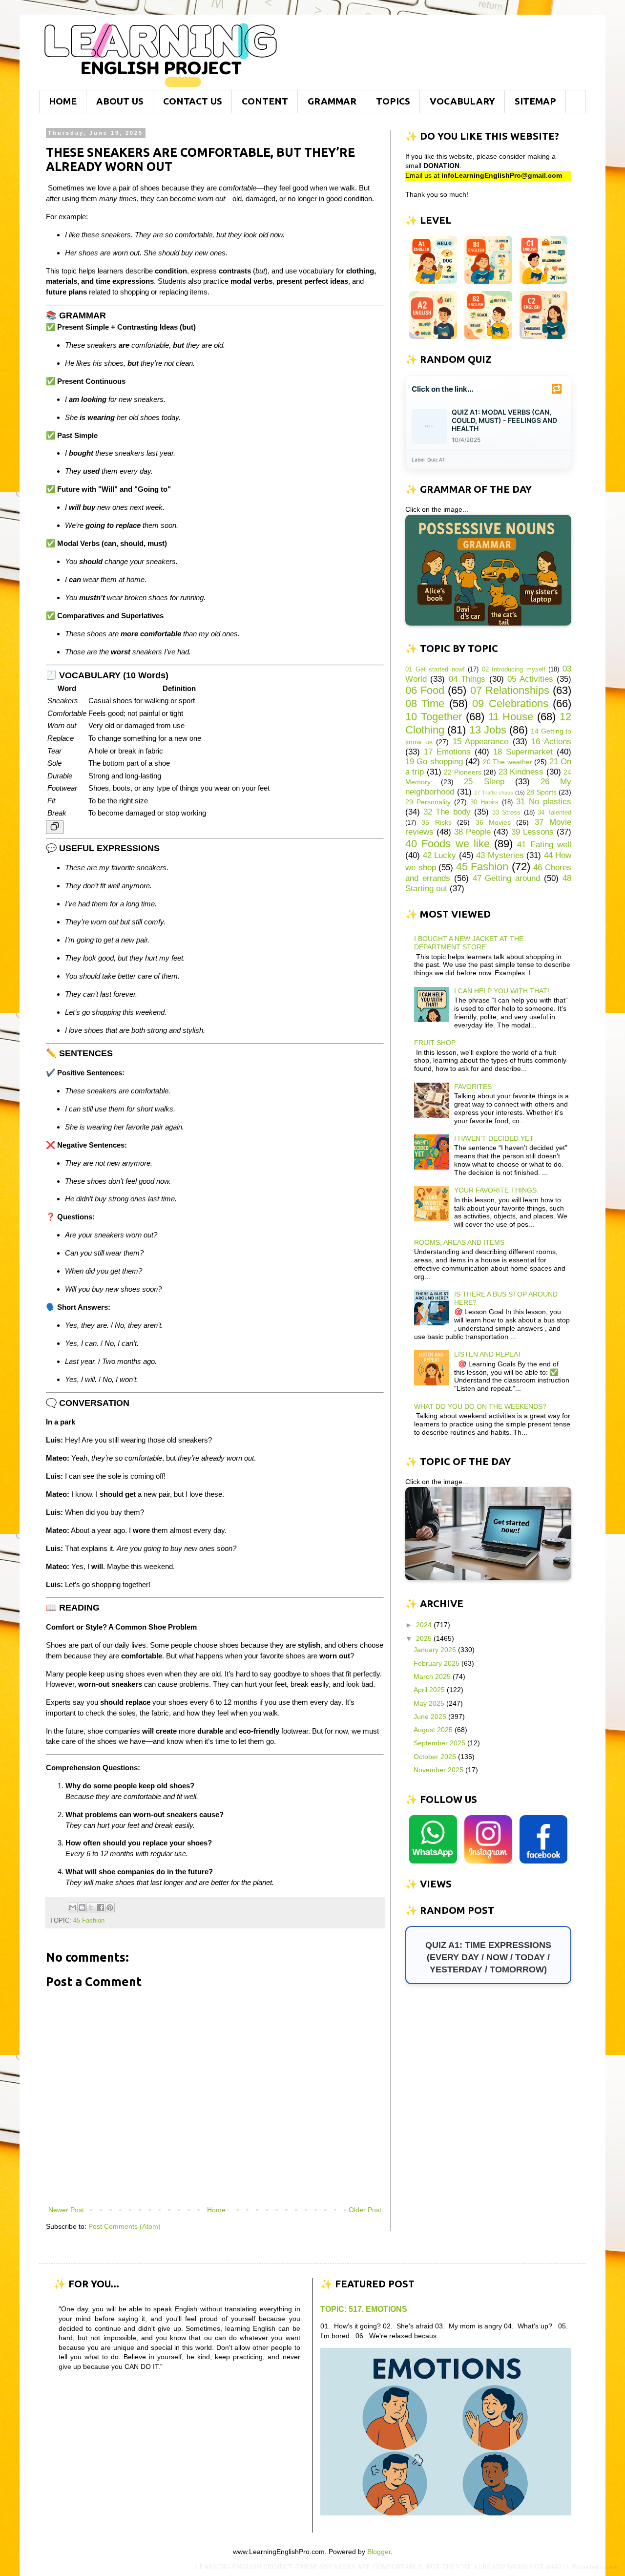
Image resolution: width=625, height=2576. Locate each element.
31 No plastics (544, 802)
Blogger (379, 2552)
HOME (63, 101)
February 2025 (437, 1663)
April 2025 (430, 1690)
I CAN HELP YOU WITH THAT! (502, 991)
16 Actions (551, 742)
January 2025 (436, 1650)
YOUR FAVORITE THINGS (495, 1190)
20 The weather (508, 762)
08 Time (425, 703)
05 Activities (530, 679)
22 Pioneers (462, 772)
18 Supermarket (523, 752)
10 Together (434, 717)
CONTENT (265, 101)
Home (216, 2210)
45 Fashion (89, 1921)
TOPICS (393, 101)
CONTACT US (193, 101)
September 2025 (440, 1743)
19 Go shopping (434, 762)
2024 (425, 1625)
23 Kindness (521, 772)
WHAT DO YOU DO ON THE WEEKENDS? (480, 1406)
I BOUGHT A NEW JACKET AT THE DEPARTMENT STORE (469, 943)
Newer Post (66, 2210)
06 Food (425, 690)
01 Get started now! (435, 670)
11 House (511, 717)
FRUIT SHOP (435, 1043)
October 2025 (436, 1757)
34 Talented (554, 813)
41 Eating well (544, 845)
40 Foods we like (448, 844)
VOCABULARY (462, 101)
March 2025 (433, 1676)
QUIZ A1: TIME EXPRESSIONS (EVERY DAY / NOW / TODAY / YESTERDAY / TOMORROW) (488, 1957)
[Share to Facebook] (101, 1907)
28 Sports (542, 792)
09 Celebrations (510, 703)
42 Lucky (440, 855)
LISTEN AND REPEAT (488, 1354)
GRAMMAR (332, 101)
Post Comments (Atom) (125, 2226)
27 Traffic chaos (494, 793)
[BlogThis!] (82, 1907)
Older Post (365, 2210)
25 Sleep (484, 782)
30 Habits (484, 802)
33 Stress (506, 813)
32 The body (447, 812)
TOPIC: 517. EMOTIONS (364, 2309)
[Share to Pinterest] (110, 1907)
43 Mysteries (500, 855)
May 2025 (430, 1703)
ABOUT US (120, 101)
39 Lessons (532, 832)
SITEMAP (535, 101)
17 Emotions (447, 752)
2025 (425, 1638)
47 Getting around (507, 878)
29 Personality (428, 802)
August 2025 (434, 1730)
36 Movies (493, 822)
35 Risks (436, 822)
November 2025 (439, 1770)
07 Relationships (510, 690)
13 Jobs (488, 730)
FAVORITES (473, 1087)
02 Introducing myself (514, 670)
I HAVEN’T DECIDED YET (494, 1138)
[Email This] (73, 1907)
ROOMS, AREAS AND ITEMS (459, 1242)
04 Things (467, 679)
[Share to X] (91, 1907)
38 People (472, 832)
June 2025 (431, 1717)
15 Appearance (481, 742)
